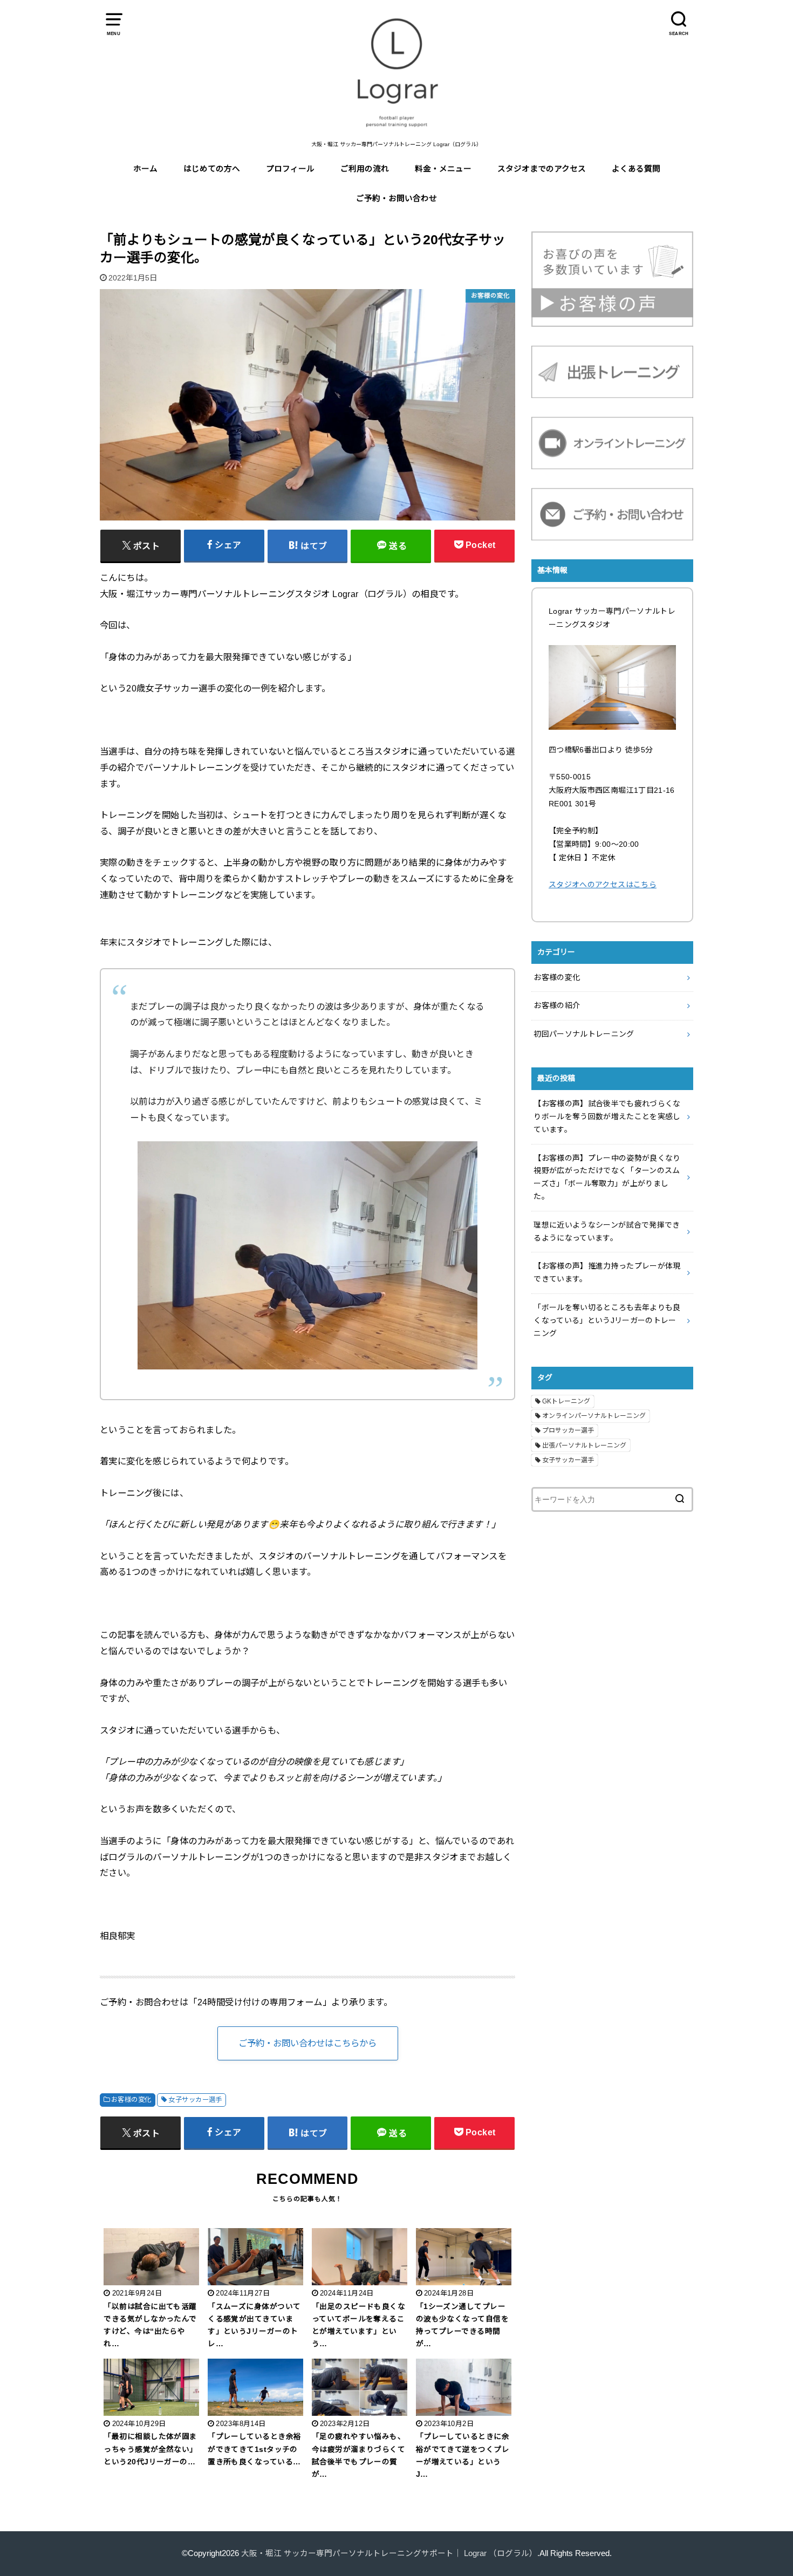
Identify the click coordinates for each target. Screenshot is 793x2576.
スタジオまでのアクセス (542, 169)
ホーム (145, 169)
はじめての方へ (212, 169)
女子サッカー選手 (195, 2100)
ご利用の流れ (365, 169)
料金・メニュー (443, 169)
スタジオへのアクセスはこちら (603, 885)
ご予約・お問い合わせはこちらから (307, 2043)
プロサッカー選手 (568, 1430)
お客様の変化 (131, 2100)
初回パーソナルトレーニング (584, 1034)
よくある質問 (636, 169)
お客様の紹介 (557, 1005)
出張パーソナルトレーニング (584, 1445)
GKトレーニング (566, 1401)
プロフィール (290, 169)
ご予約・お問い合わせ (396, 198)
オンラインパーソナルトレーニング (594, 1416)
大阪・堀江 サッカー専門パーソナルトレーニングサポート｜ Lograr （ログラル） (389, 2553)
